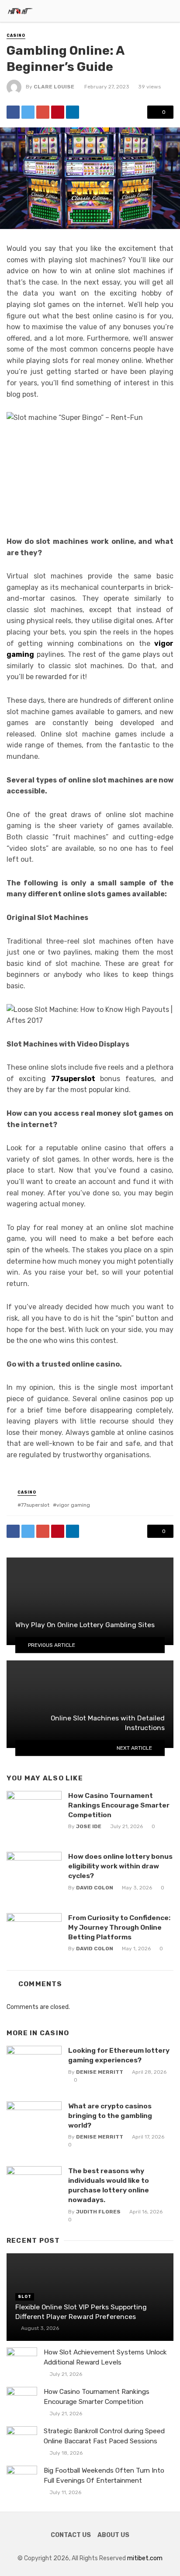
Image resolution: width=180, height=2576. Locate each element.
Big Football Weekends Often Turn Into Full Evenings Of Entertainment (104, 2476)
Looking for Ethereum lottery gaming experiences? (119, 2055)
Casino (16, 35)
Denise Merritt (100, 2072)
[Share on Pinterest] (58, 112)
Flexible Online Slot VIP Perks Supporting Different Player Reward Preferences (81, 2312)
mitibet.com (145, 2558)
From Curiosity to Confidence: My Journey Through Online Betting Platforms (119, 1927)
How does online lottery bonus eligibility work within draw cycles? (120, 1866)
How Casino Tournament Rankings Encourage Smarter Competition (119, 1805)
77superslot (35, 1505)
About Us (113, 2535)
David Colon (95, 1888)
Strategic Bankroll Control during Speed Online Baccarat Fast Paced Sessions (104, 2436)
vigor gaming (73, 1505)
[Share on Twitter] (28, 112)
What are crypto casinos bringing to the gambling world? (110, 2116)
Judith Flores (98, 2212)
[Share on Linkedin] (73, 112)
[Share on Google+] (43, 112)
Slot (25, 2297)
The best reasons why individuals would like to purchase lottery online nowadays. (109, 2185)
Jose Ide (89, 1826)
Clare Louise (54, 87)
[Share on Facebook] (13, 112)
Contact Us (71, 2535)
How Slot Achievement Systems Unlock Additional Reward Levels (105, 2357)
